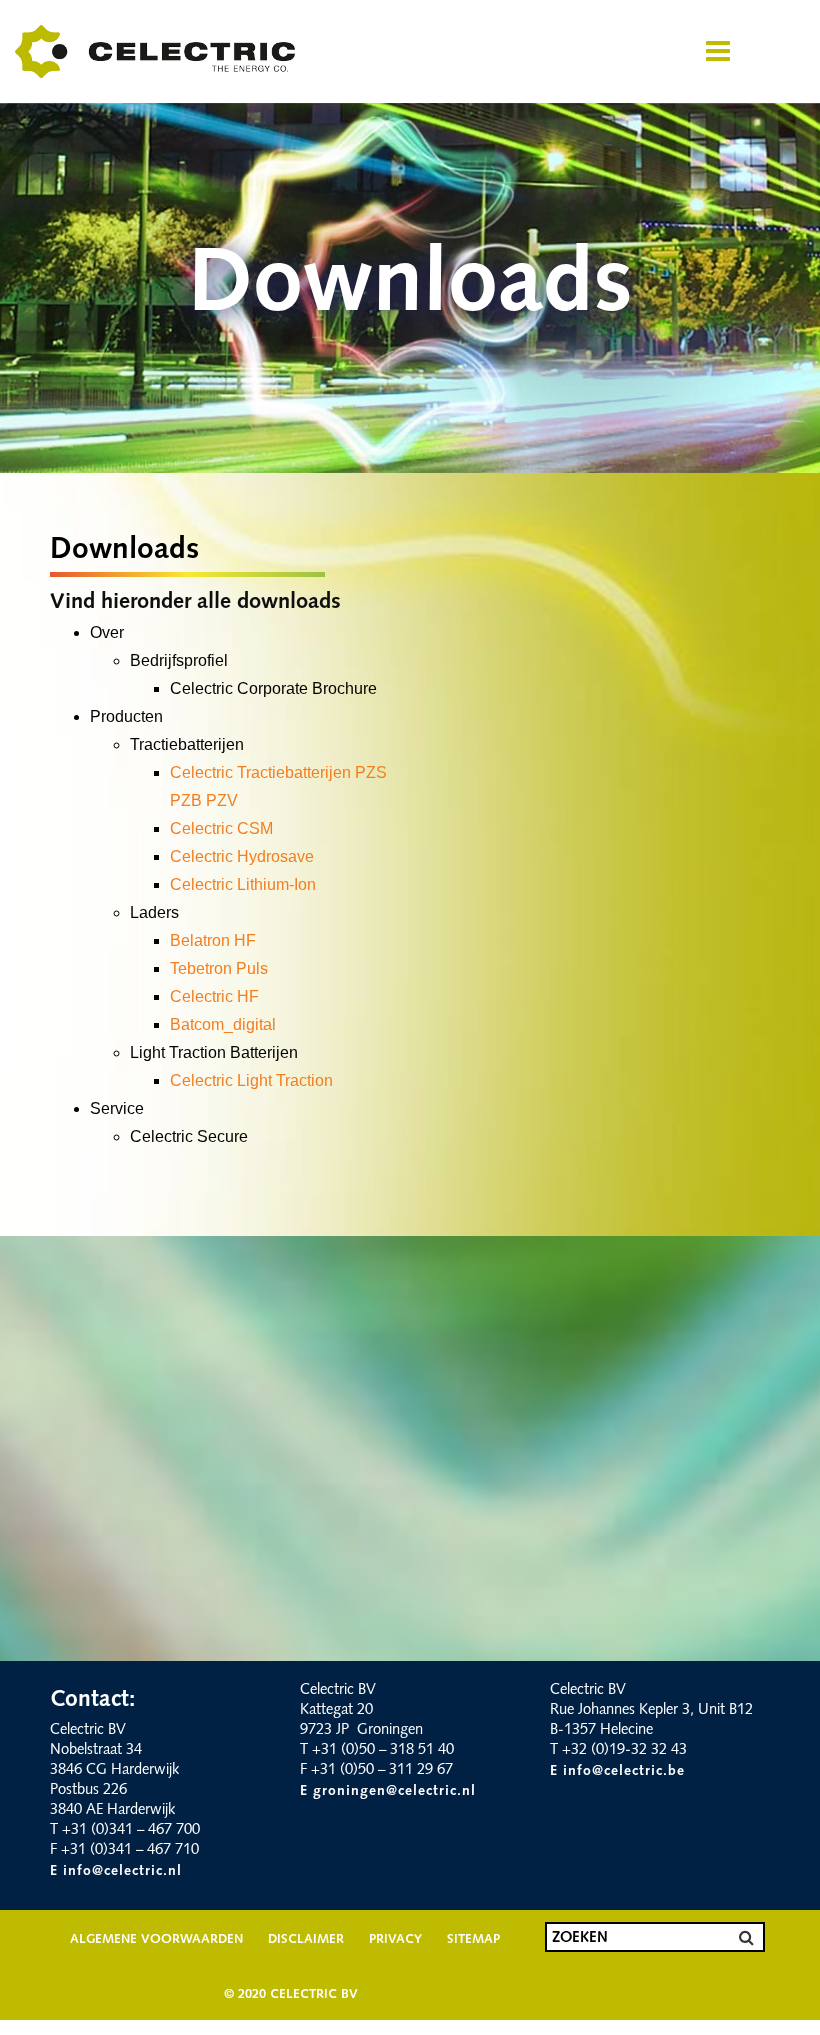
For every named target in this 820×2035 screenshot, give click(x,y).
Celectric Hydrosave (242, 856)
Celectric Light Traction (251, 1080)
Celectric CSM (221, 828)
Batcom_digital (223, 1024)
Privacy (395, 1939)
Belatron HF (213, 940)
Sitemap (473, 1939)
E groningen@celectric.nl (388, 1791)
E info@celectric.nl (116, 1871)
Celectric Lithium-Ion (243, 884)
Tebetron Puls (219, 968)
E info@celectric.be (617, 1771)
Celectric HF (214, 996)
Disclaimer (306, 1939)
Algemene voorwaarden (156, 1939)
